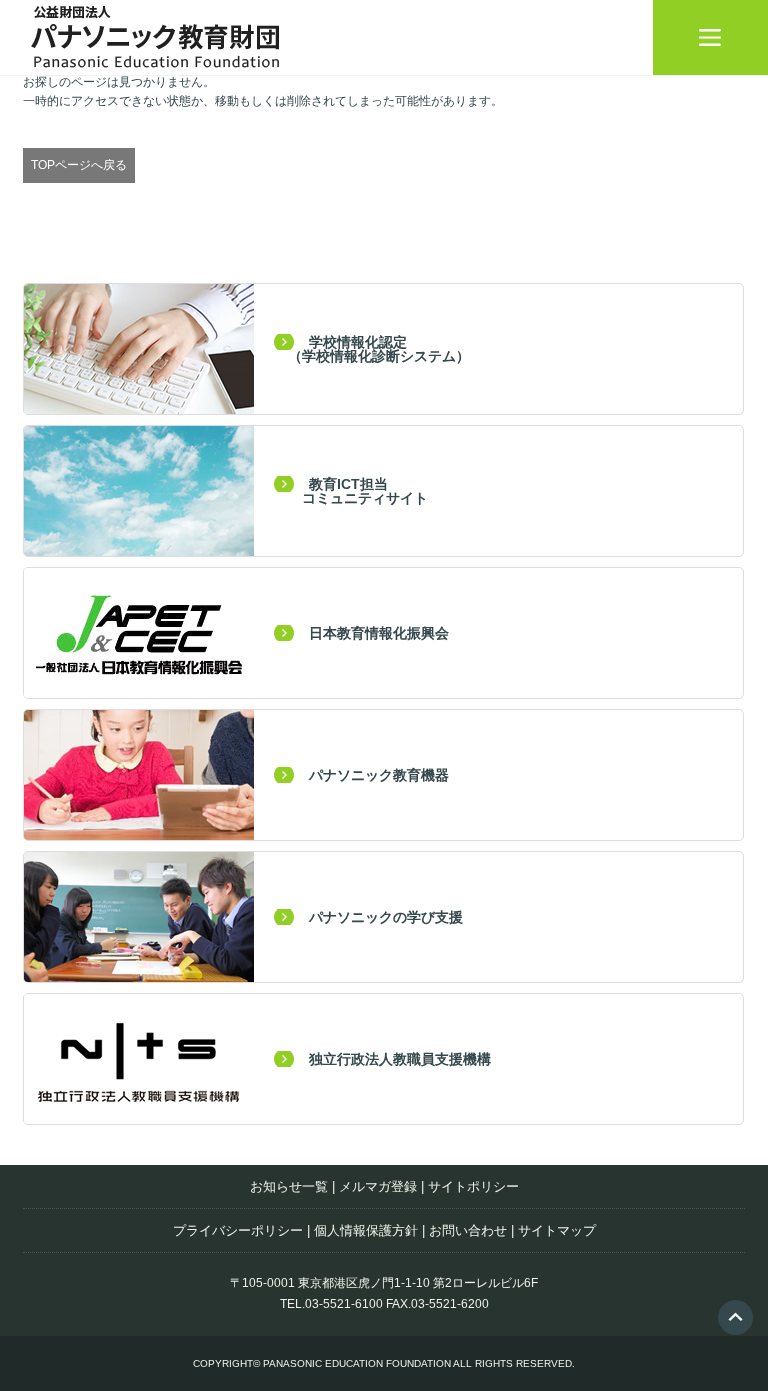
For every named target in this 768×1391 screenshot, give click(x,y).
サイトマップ (557, 1230)
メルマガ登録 (378, 1186)
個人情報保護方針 (366, 1230)
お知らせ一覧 (289, 1186)
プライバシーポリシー (238, 1230)
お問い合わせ (468, 1230)
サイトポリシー (473, 1186)
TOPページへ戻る (79, 165)
